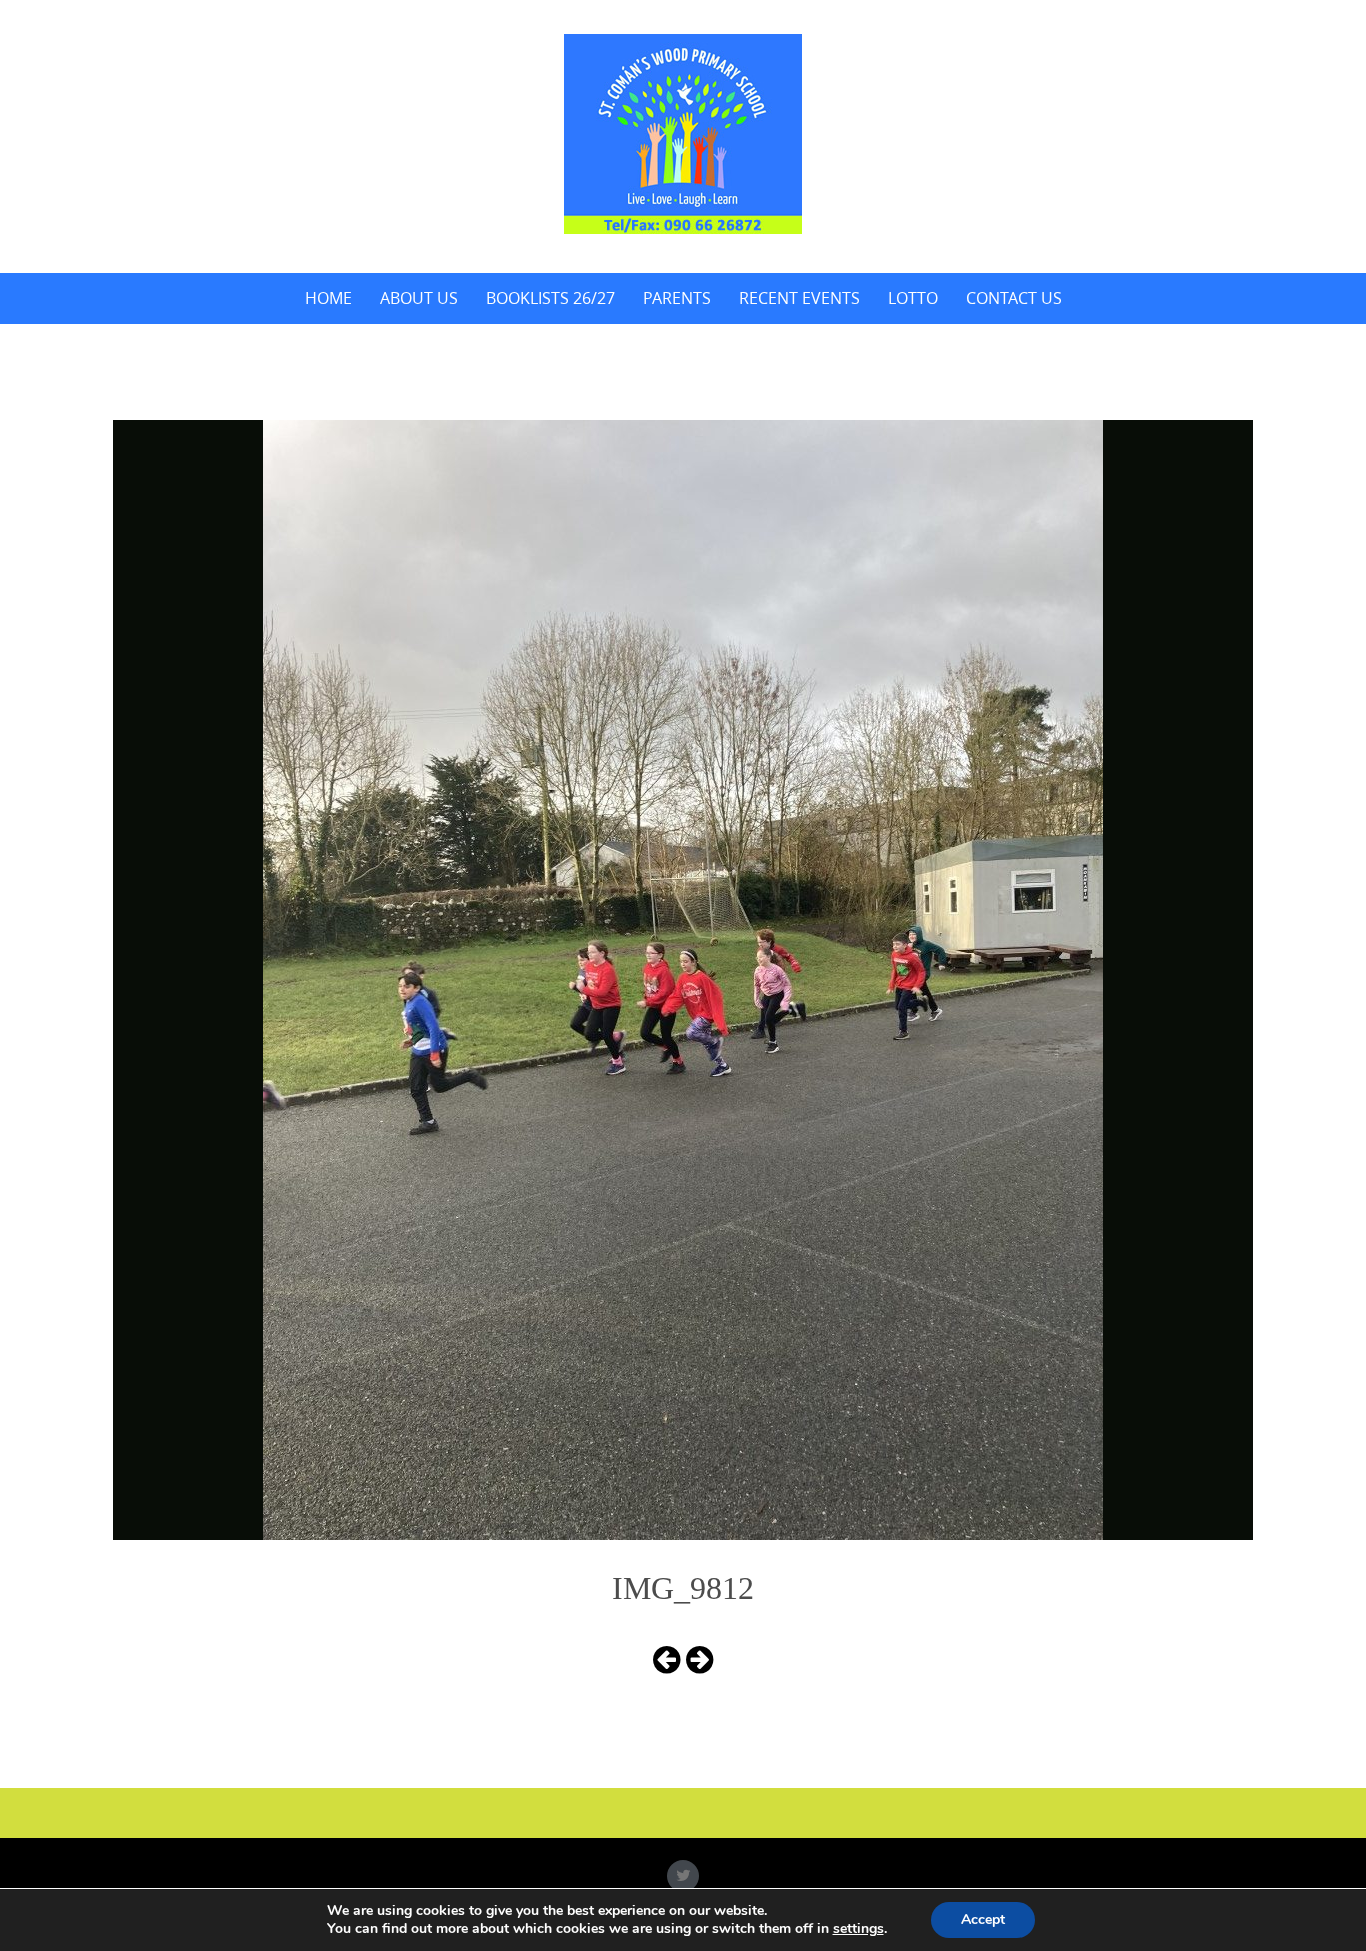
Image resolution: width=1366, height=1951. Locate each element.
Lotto (913, 298)
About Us (419, 298)
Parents (677, 298)
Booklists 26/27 (550, 298)
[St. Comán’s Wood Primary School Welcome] (683, 134)
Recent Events (799, 298)
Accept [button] (983, 1919)
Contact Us (1014, 298)
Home (328, 298)
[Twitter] (683, 1876)
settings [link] (858, 1928)
